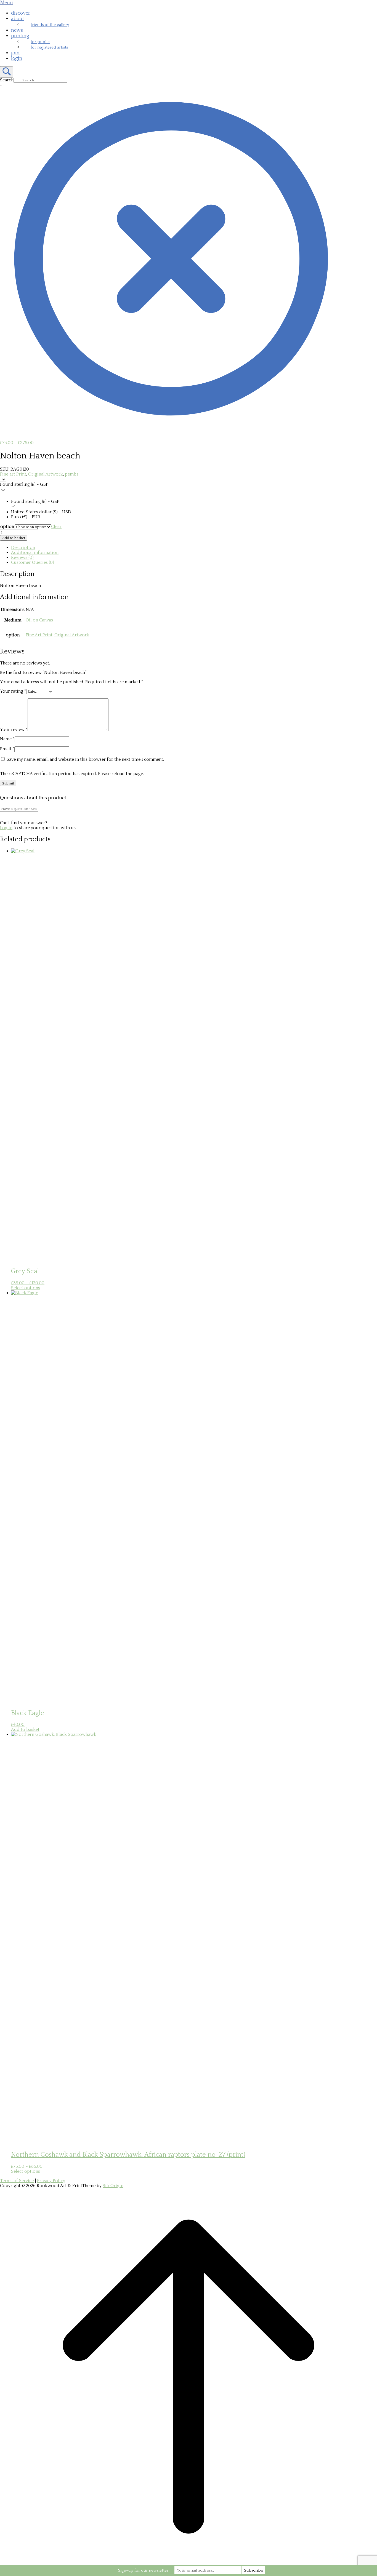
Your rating (13, 691)
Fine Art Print (39, 635)
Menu (6, 3)
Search (7, 80)
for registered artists (49, 47)
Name (7, 739)
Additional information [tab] (35, 552)
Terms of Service (17, 2181)
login (17, 58)
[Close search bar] (171, 428)
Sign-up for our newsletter (143, 2570)
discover (21, 13)
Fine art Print (13, 474)
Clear (56, 527)
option (7, 527)
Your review (14, 730)
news (17, 30)
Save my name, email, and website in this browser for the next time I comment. (85, 759)
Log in (6, 828)
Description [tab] (23, 548)
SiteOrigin (113, 2186)
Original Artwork (46, 474)
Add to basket (14, 538)
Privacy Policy (51, 2181)
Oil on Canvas (39, 620)
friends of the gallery (50, 25)
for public (40, 42)
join (15, 53)
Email (7, 749)
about (18, 19)
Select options (26, 1288)
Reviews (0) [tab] (22, 557)
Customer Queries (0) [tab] (33, 562)
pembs (72, 474)
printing (20, 36)
